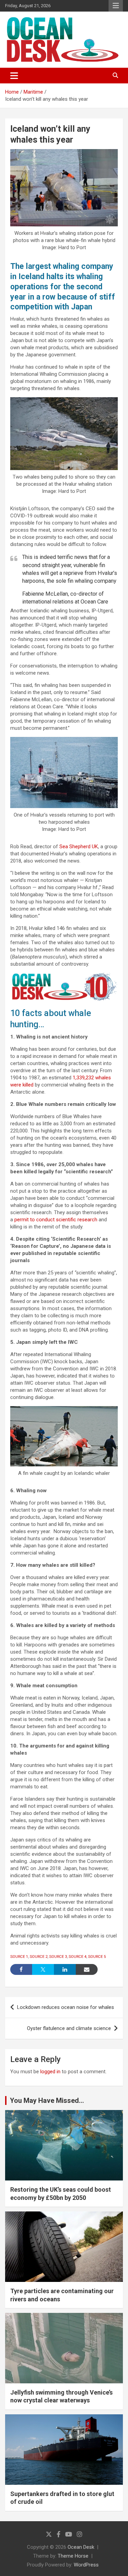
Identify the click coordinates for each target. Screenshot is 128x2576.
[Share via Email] (87, 1969)
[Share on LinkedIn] (65, 1969)
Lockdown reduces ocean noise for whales (66, 2007)
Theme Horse (73, 2556)
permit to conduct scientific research (56, 1220)
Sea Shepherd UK (79, 847)
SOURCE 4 (77, 1957)
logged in (50, 2072)
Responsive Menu (116, 6)
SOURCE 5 (97, 1957)
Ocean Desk (81, 2547)
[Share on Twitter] (43, 1969)
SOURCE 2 (39, 1957)
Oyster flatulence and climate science (69, 2028)
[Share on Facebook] (21, 1969)
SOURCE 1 (19, 1957)
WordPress (86, 2565)
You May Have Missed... (47, 2100)
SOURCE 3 (58, 1957)
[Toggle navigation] (14, 76)
